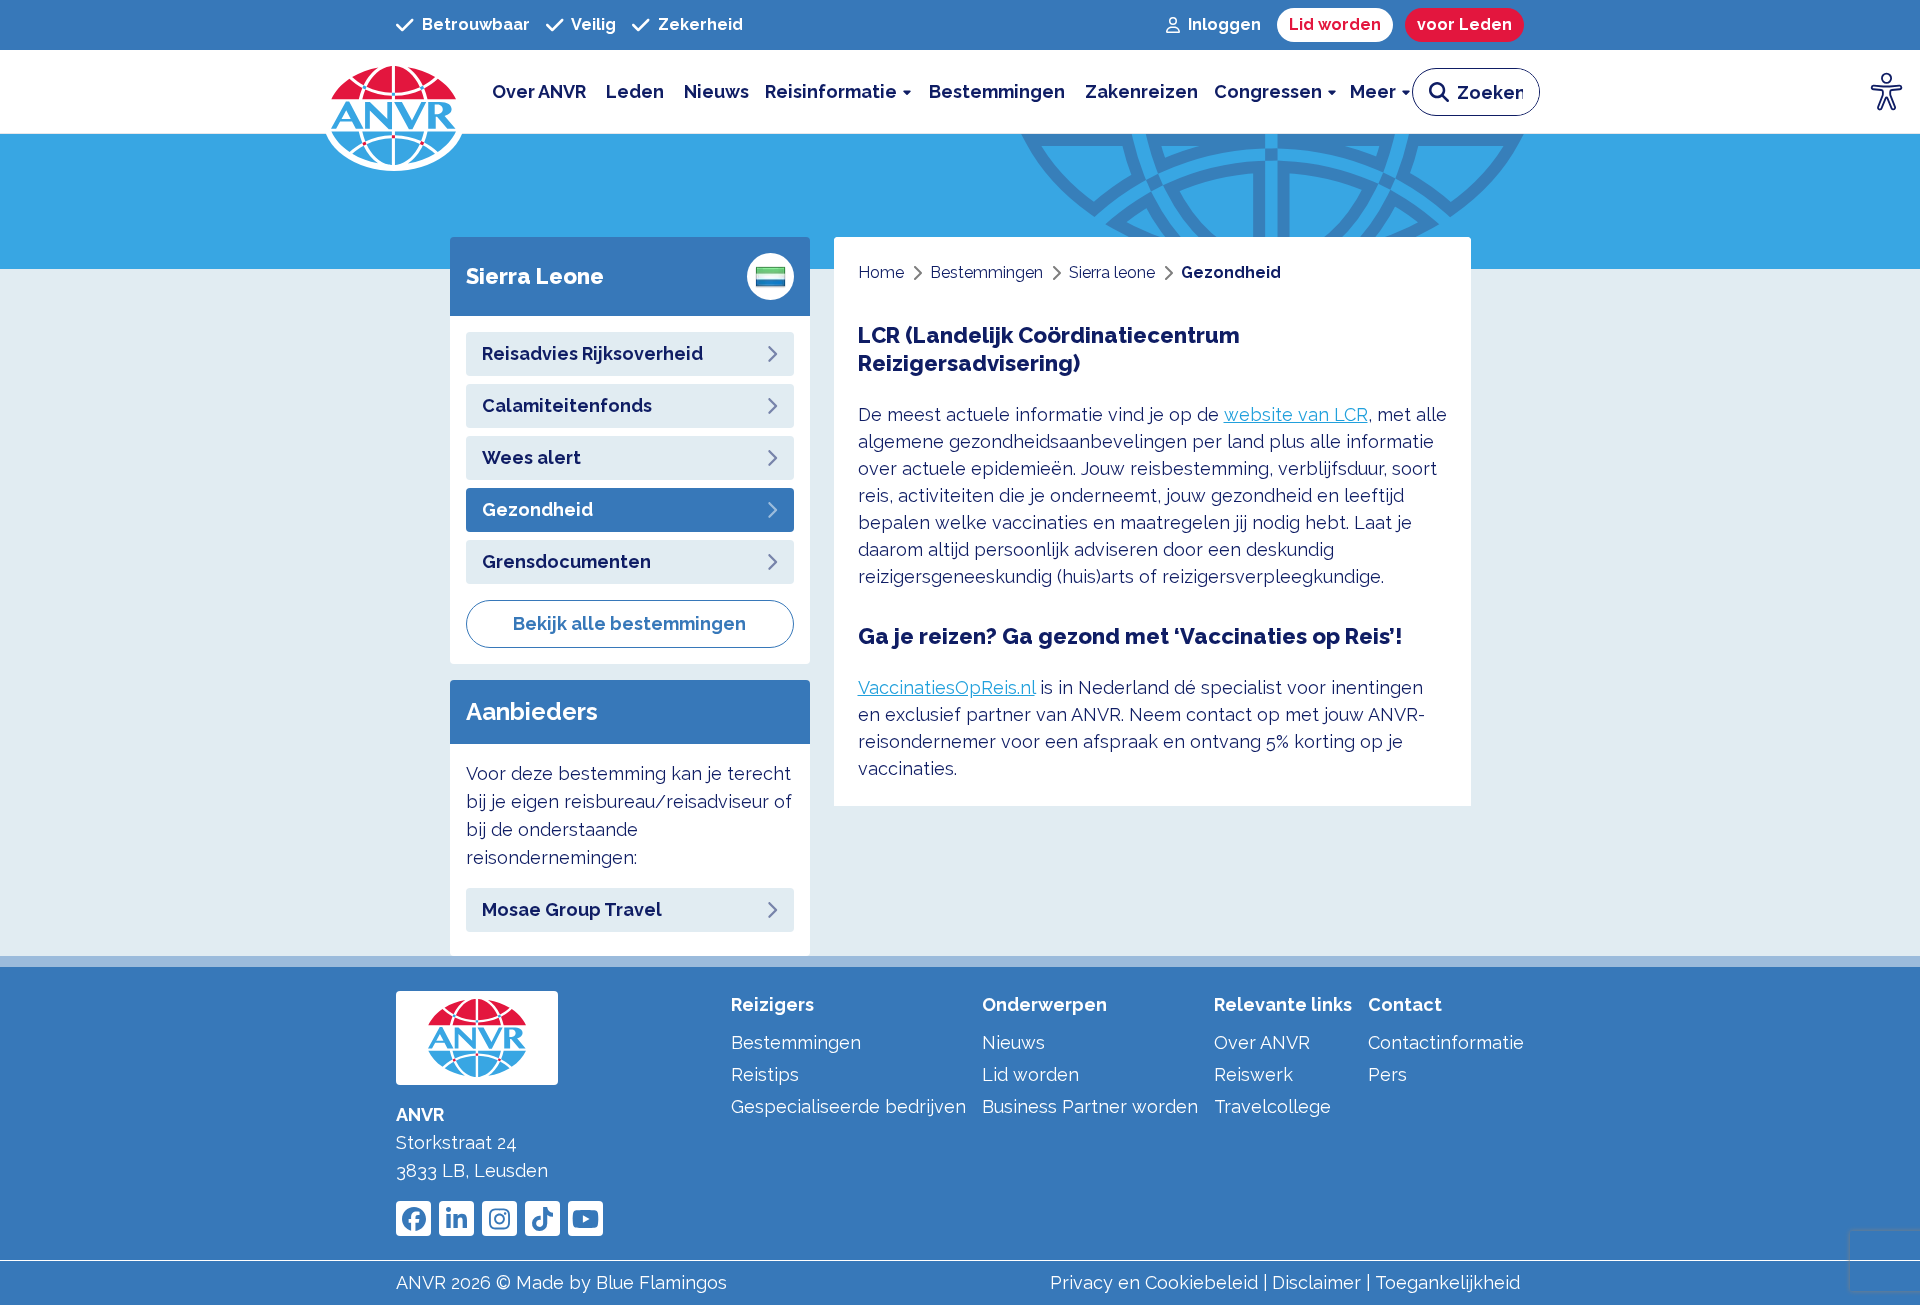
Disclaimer (1316, 1282)
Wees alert (531, 457)
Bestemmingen (796, 1042)
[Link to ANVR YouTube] (585, 1218)
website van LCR (1296, 414)
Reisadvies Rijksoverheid (592, 353)
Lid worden (1030, 1074)
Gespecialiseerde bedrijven (848, 1106)
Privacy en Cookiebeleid (1154, 1282)
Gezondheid (537, 509)
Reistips (765, 1074)
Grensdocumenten (566, 561)
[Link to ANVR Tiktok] (542, 1218)
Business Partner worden (1090, 1106)
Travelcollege (1272, 1106)
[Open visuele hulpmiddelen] (1887, 92)
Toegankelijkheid (1447, 1282)
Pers (1387, 1074)
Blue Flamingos (661, 1282)
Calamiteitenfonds (567, 405)
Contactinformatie (1446, 1042)
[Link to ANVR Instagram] (499, 1218)
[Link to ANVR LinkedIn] (456, 1218)
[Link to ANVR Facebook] (413, 1218)
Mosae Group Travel (572, 909)
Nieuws (1013, 1042)
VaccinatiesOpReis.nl (946, 687)
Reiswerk (1253, 1074)
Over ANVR (1262, 1042)
